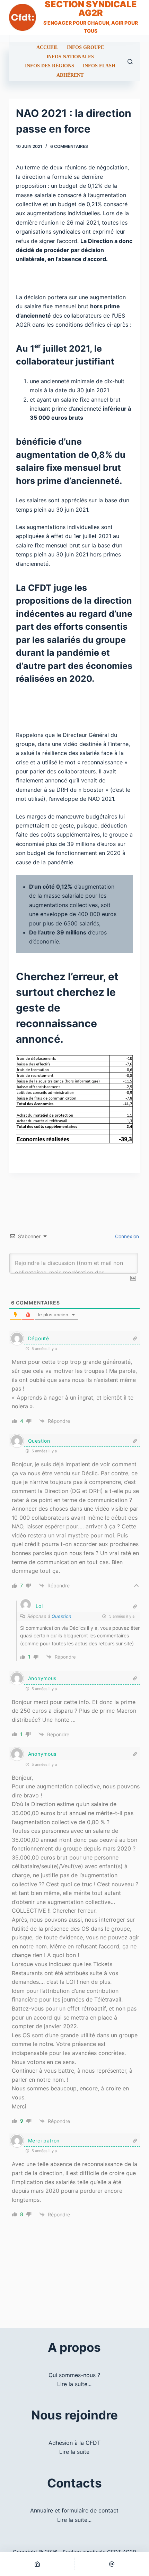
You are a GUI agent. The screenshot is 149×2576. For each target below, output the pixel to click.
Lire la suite (74, 2452)
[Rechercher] (130, 62)
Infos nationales (70, 57)
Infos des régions (50, 66)
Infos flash (99, 66)
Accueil (47, 48)
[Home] (37, 2564)
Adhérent (70, 75)
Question (62, 1616)
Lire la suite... (74, 2384)
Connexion (126, 1236)
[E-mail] (112, 2564)
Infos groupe (85, 48)
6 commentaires (69, 146)
